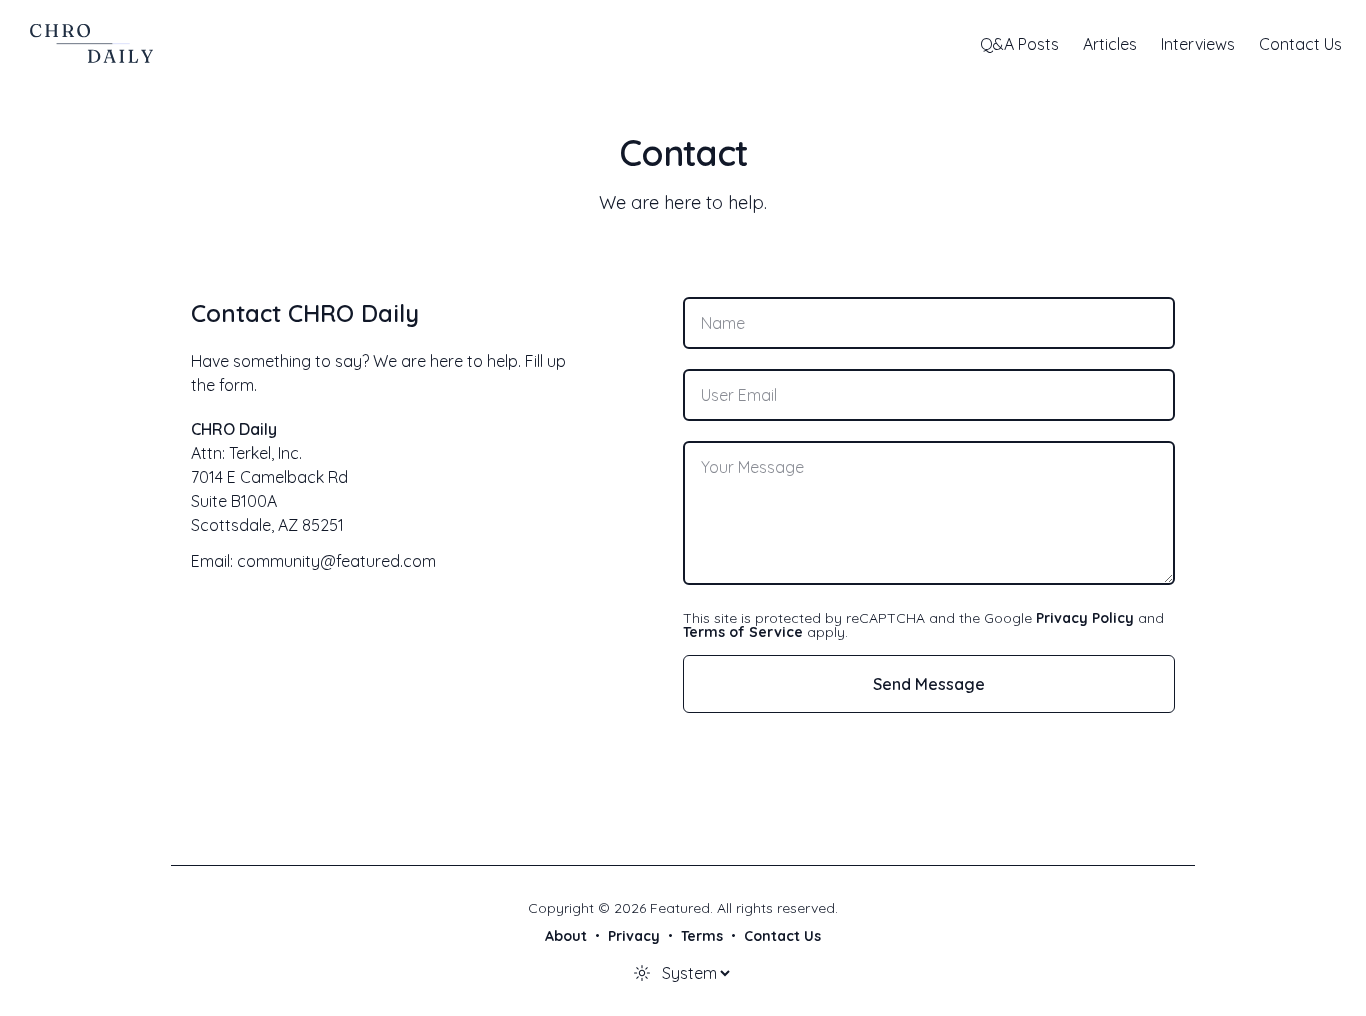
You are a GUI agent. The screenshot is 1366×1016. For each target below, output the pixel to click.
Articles (1110, 44)
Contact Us (1300, 44)
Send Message (929, 684)
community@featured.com (336, 561)
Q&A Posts (1019, 44)
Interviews (1198, 44)
